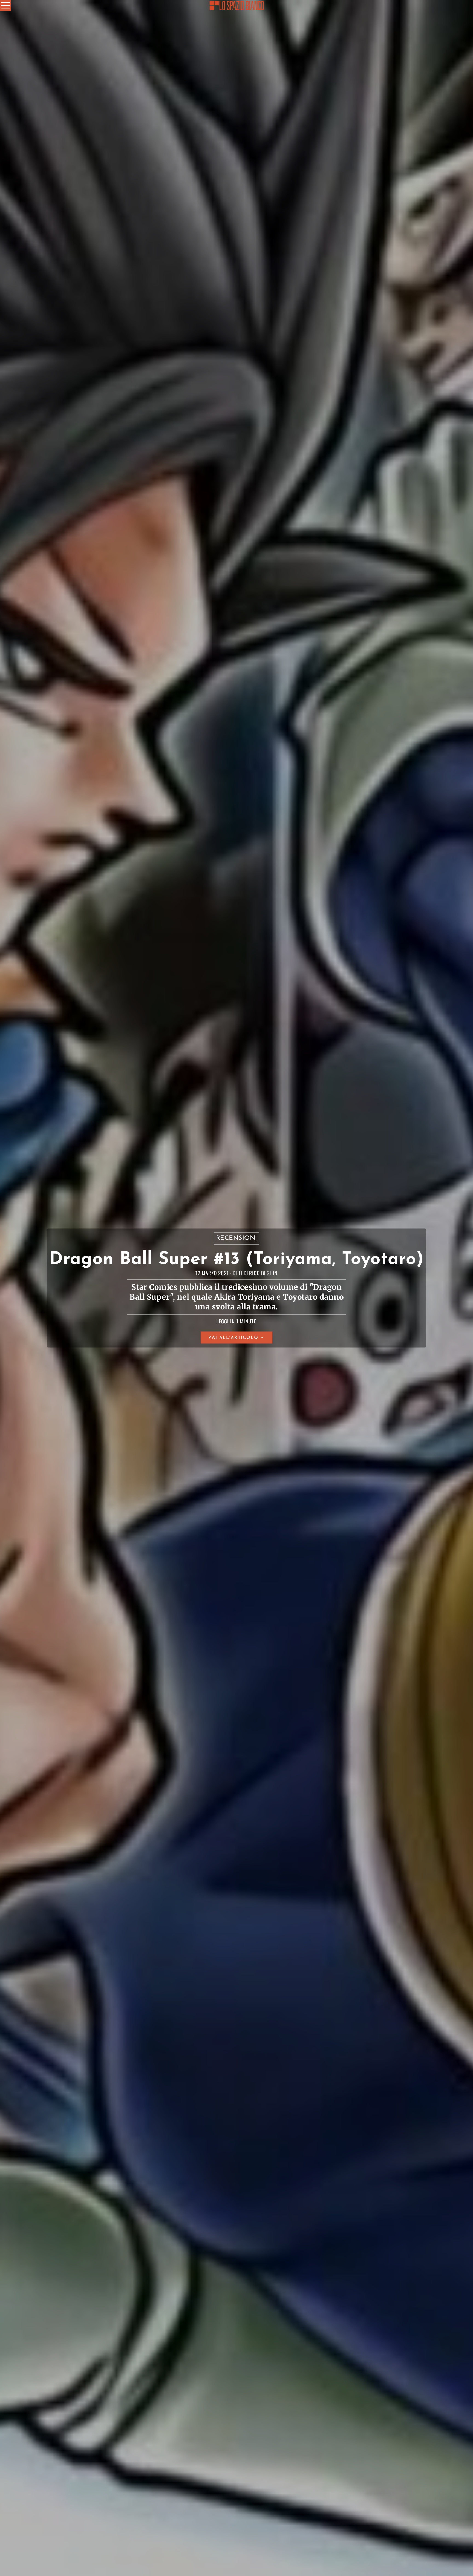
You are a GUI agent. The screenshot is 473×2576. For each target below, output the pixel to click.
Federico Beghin (258, 1273)
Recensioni (237, 1238)
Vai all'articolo (233, 1338)
